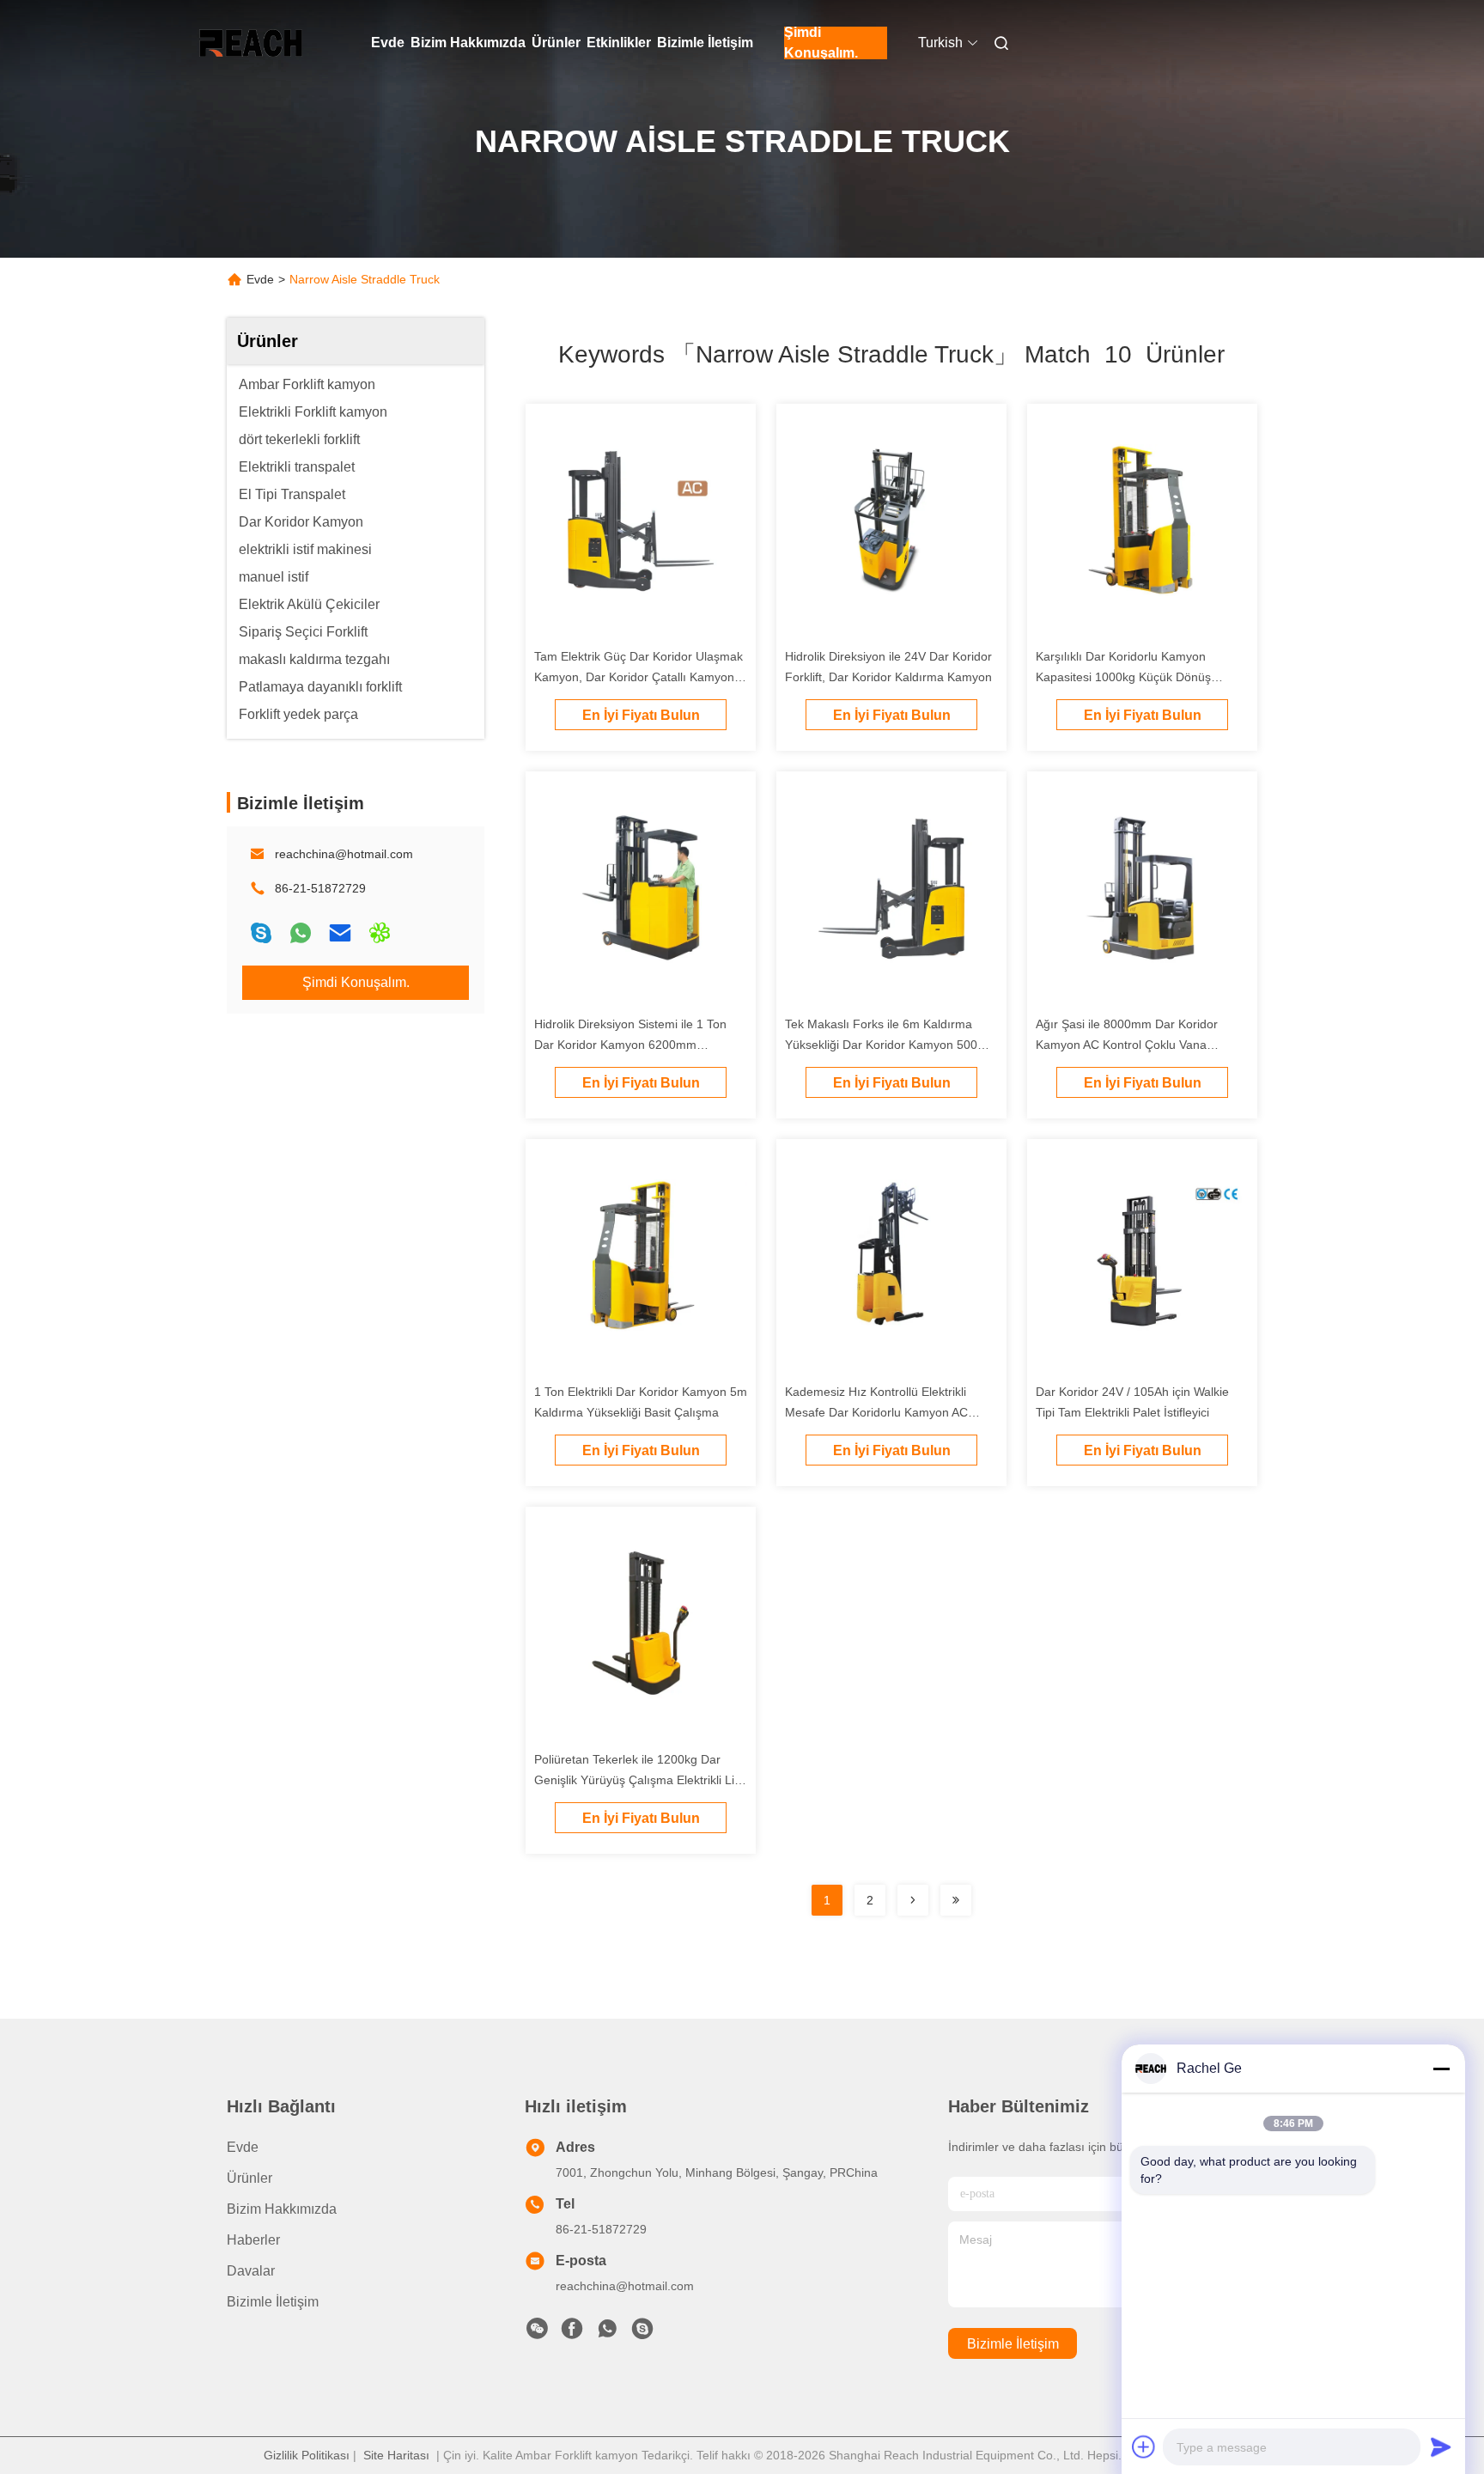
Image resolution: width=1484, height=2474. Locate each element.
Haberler (253, 2240)
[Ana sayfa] (251, 43)
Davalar (251, 2271)
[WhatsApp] (301, 933)
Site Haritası (396, 2455)
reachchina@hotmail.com (344, 854)
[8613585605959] (607, 2333)
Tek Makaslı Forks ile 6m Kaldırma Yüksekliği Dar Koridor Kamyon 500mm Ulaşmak (891, 1045)
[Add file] (1144, 2447)
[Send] (1441, 2447)
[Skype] (261, 933)
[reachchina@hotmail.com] (642, 2333)
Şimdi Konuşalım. (821, 43)
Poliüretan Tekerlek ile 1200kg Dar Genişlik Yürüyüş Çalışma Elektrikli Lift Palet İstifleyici (638, 1780)
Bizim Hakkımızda (468, 43)
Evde (388, 43)
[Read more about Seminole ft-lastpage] (956, 1900)
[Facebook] (572, 2333)
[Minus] (1441, 2069)
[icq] (380, 933)
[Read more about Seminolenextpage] (913, 1900)
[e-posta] (340, 933)
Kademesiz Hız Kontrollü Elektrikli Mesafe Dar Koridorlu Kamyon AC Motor (876, 1412)
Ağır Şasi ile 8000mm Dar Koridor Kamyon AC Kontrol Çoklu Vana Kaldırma (1127, 1045)
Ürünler (556, 43)
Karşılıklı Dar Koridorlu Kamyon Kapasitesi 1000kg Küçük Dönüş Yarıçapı (1123, 677)
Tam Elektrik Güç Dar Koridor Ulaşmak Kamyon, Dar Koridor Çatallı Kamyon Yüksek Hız (639, 677)
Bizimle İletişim (705, 43)
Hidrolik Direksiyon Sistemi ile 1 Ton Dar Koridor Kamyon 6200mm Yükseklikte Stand (630, 1045)
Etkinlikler (619, 43)
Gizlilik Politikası (307, 2455)
